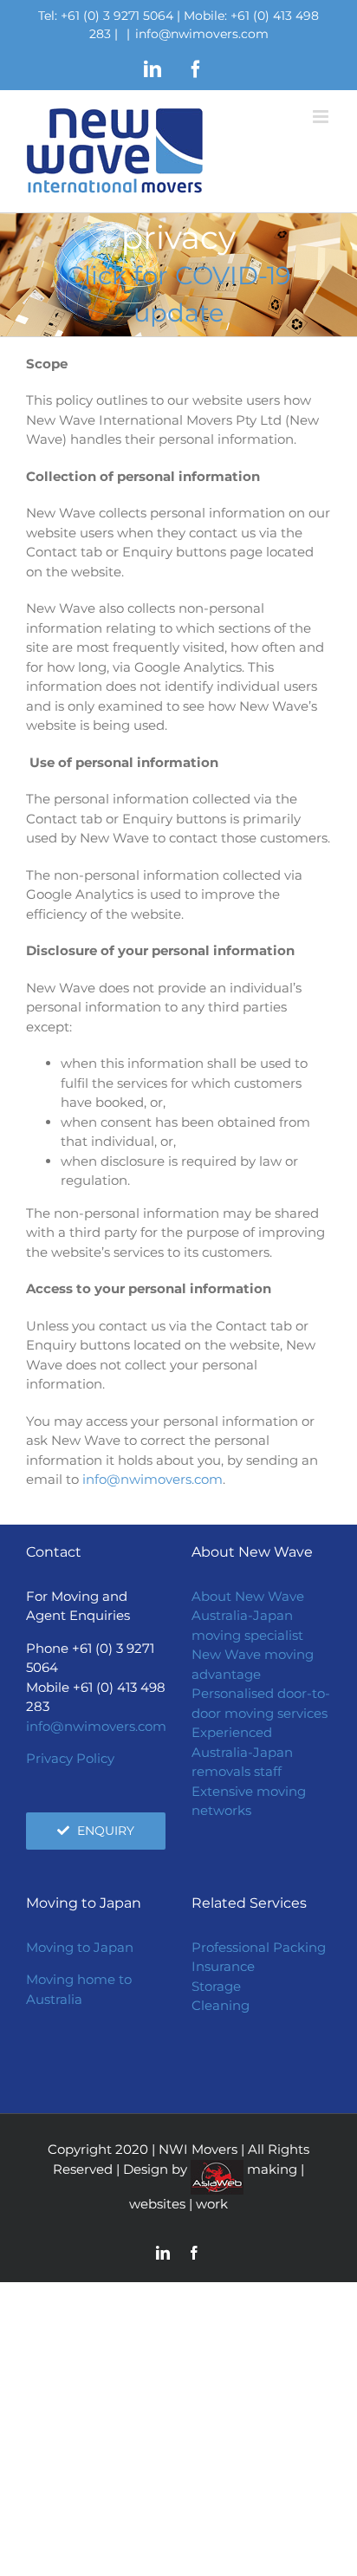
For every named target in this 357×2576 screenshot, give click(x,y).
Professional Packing (259, 1947)
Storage (216, 1986)
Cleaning (221, 2005)
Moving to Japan (80, 1947)
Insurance (223, 1966)
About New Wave (248, 1596)
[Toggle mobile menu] (322, 117)
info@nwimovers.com (202, 34)
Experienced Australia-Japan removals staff (242, 1752)
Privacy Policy (70, 1758)
